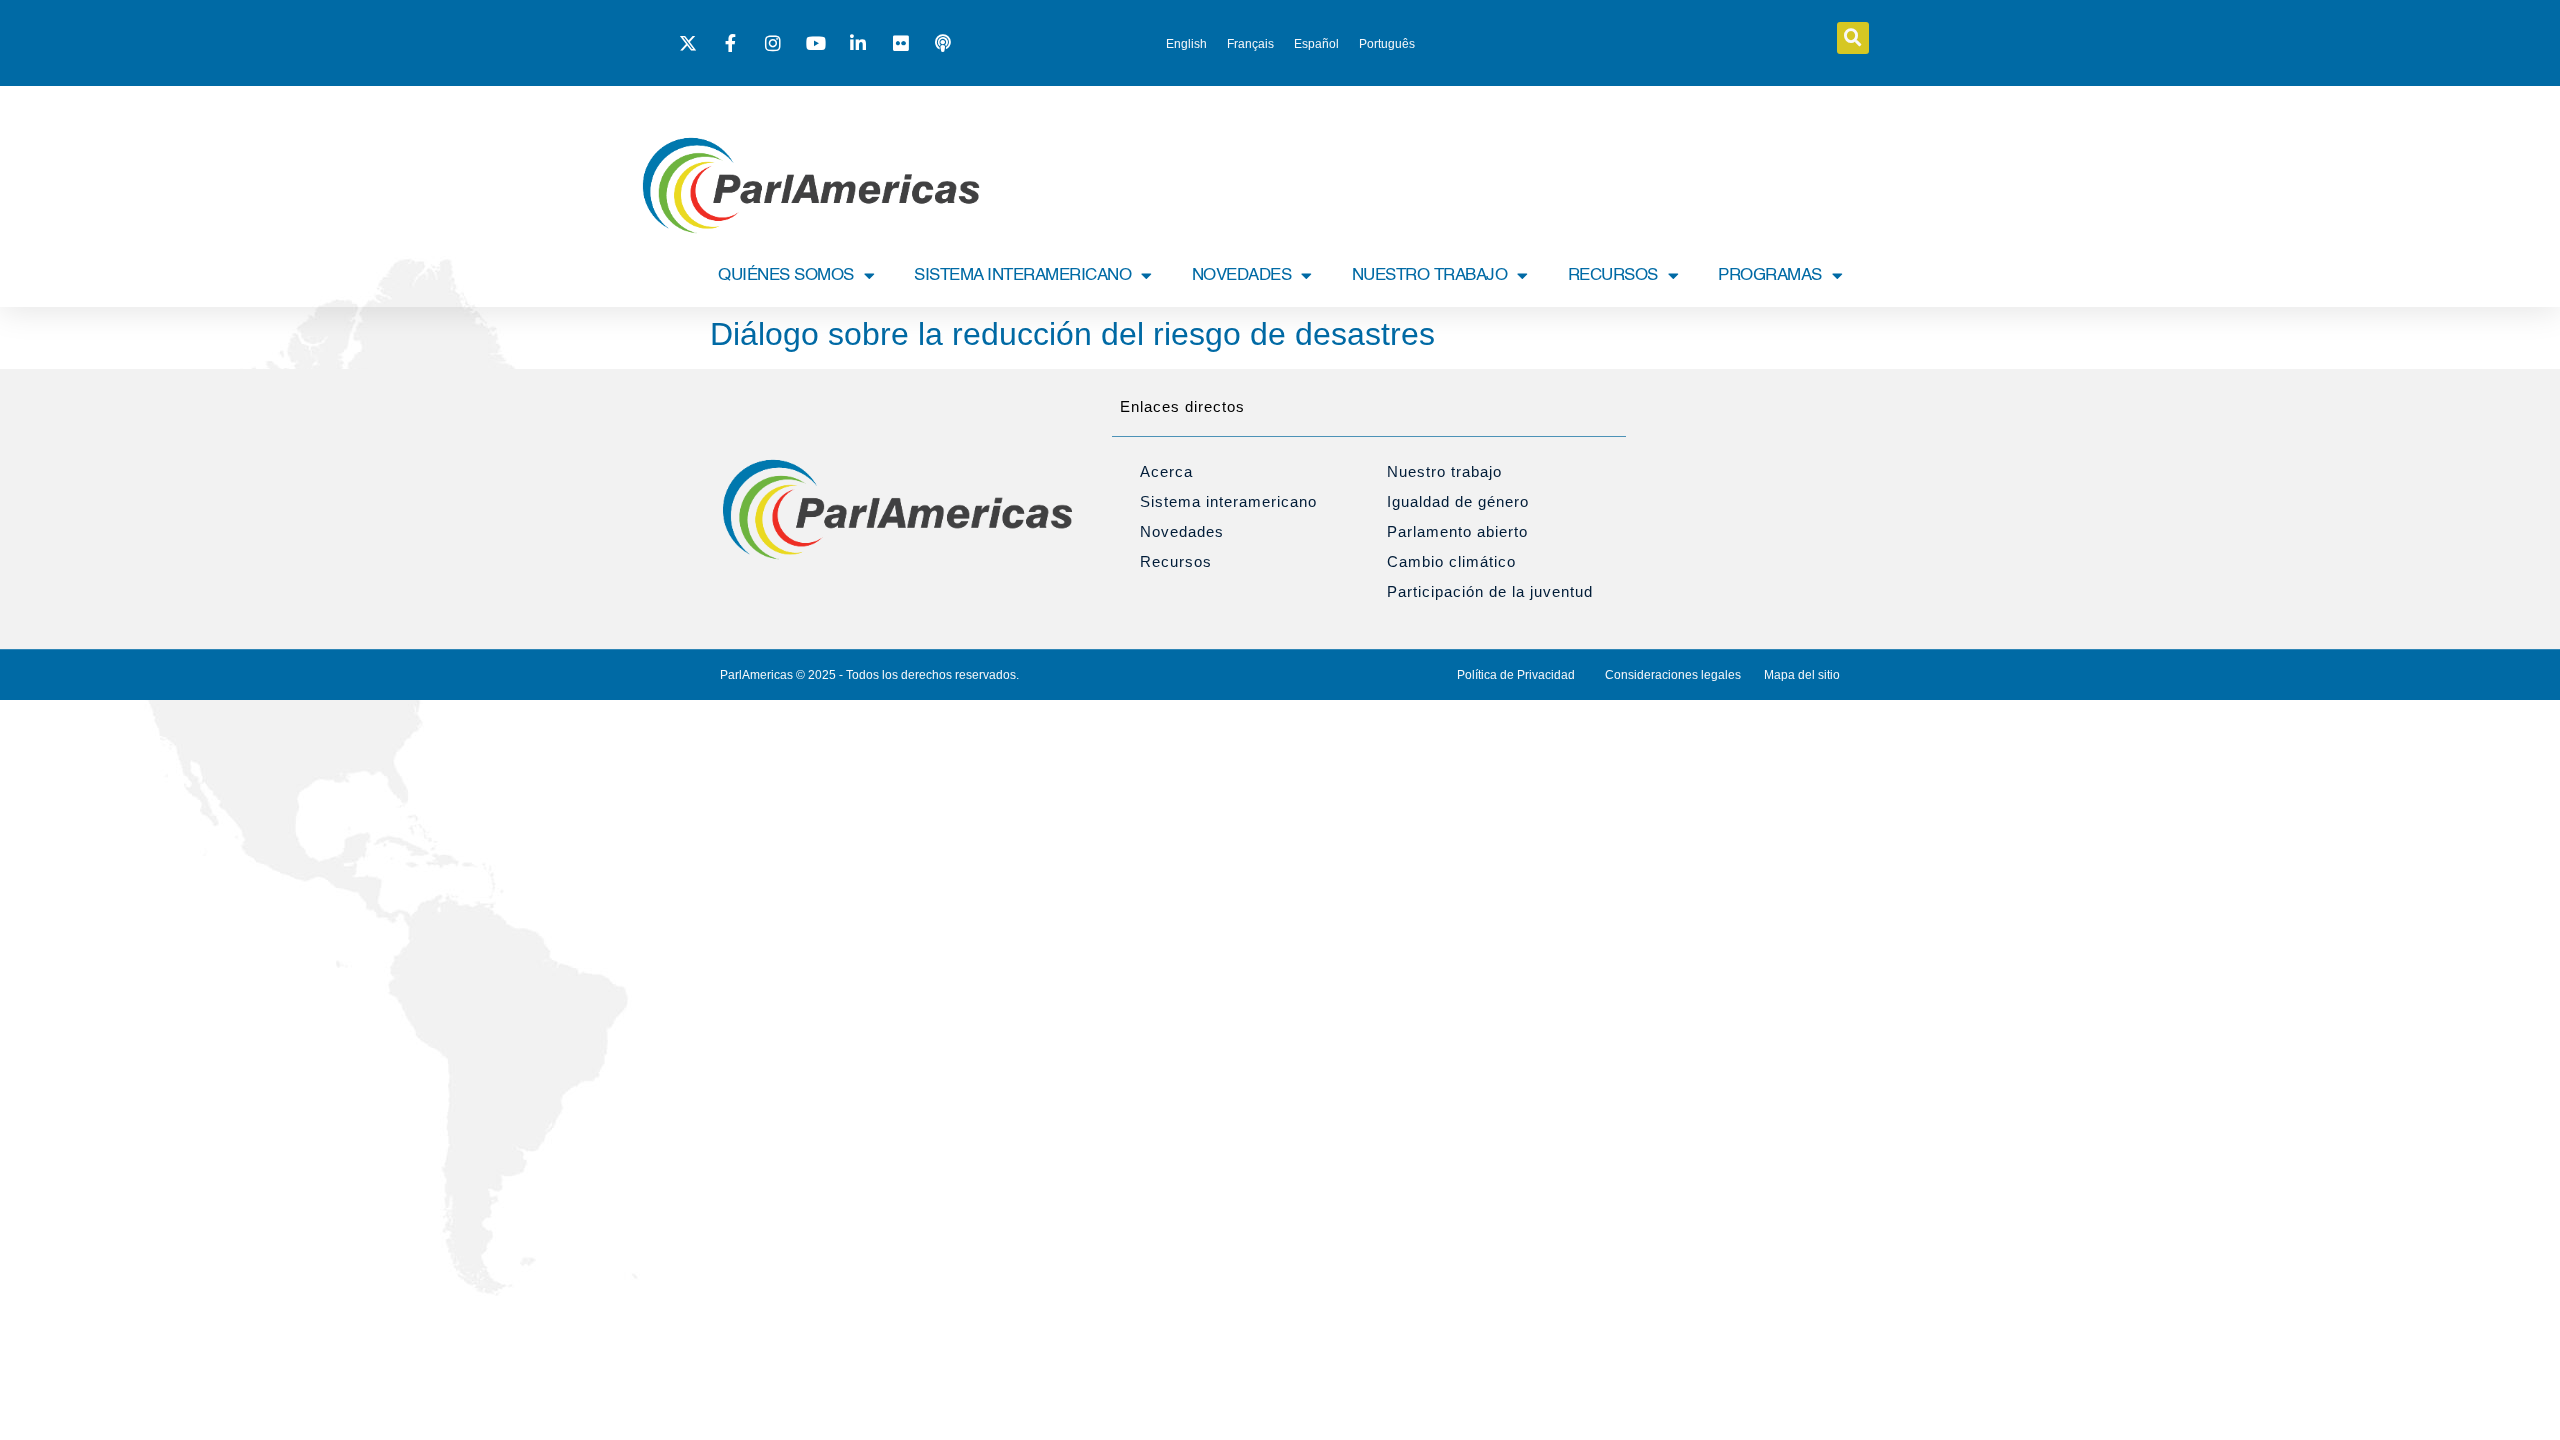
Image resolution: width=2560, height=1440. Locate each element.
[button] (1853, 38)
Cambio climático (1451, 561)
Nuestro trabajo (1444, 471)
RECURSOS (1613, 275)
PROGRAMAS (1770, 275)
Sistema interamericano (1228, 501)
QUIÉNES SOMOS (786, 275)
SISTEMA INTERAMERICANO (1022, 275)
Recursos (1176, 561)
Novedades (1182, 531)
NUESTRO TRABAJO (1430, 275)
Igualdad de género (1458, 501)
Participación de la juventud (1490, 591)
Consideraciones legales (1673, 675)
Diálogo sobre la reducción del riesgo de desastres (1072, 334)
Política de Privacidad (1516, 675)
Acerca (1166, 471)
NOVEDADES (1242, 275)
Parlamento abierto (1457, 531)
